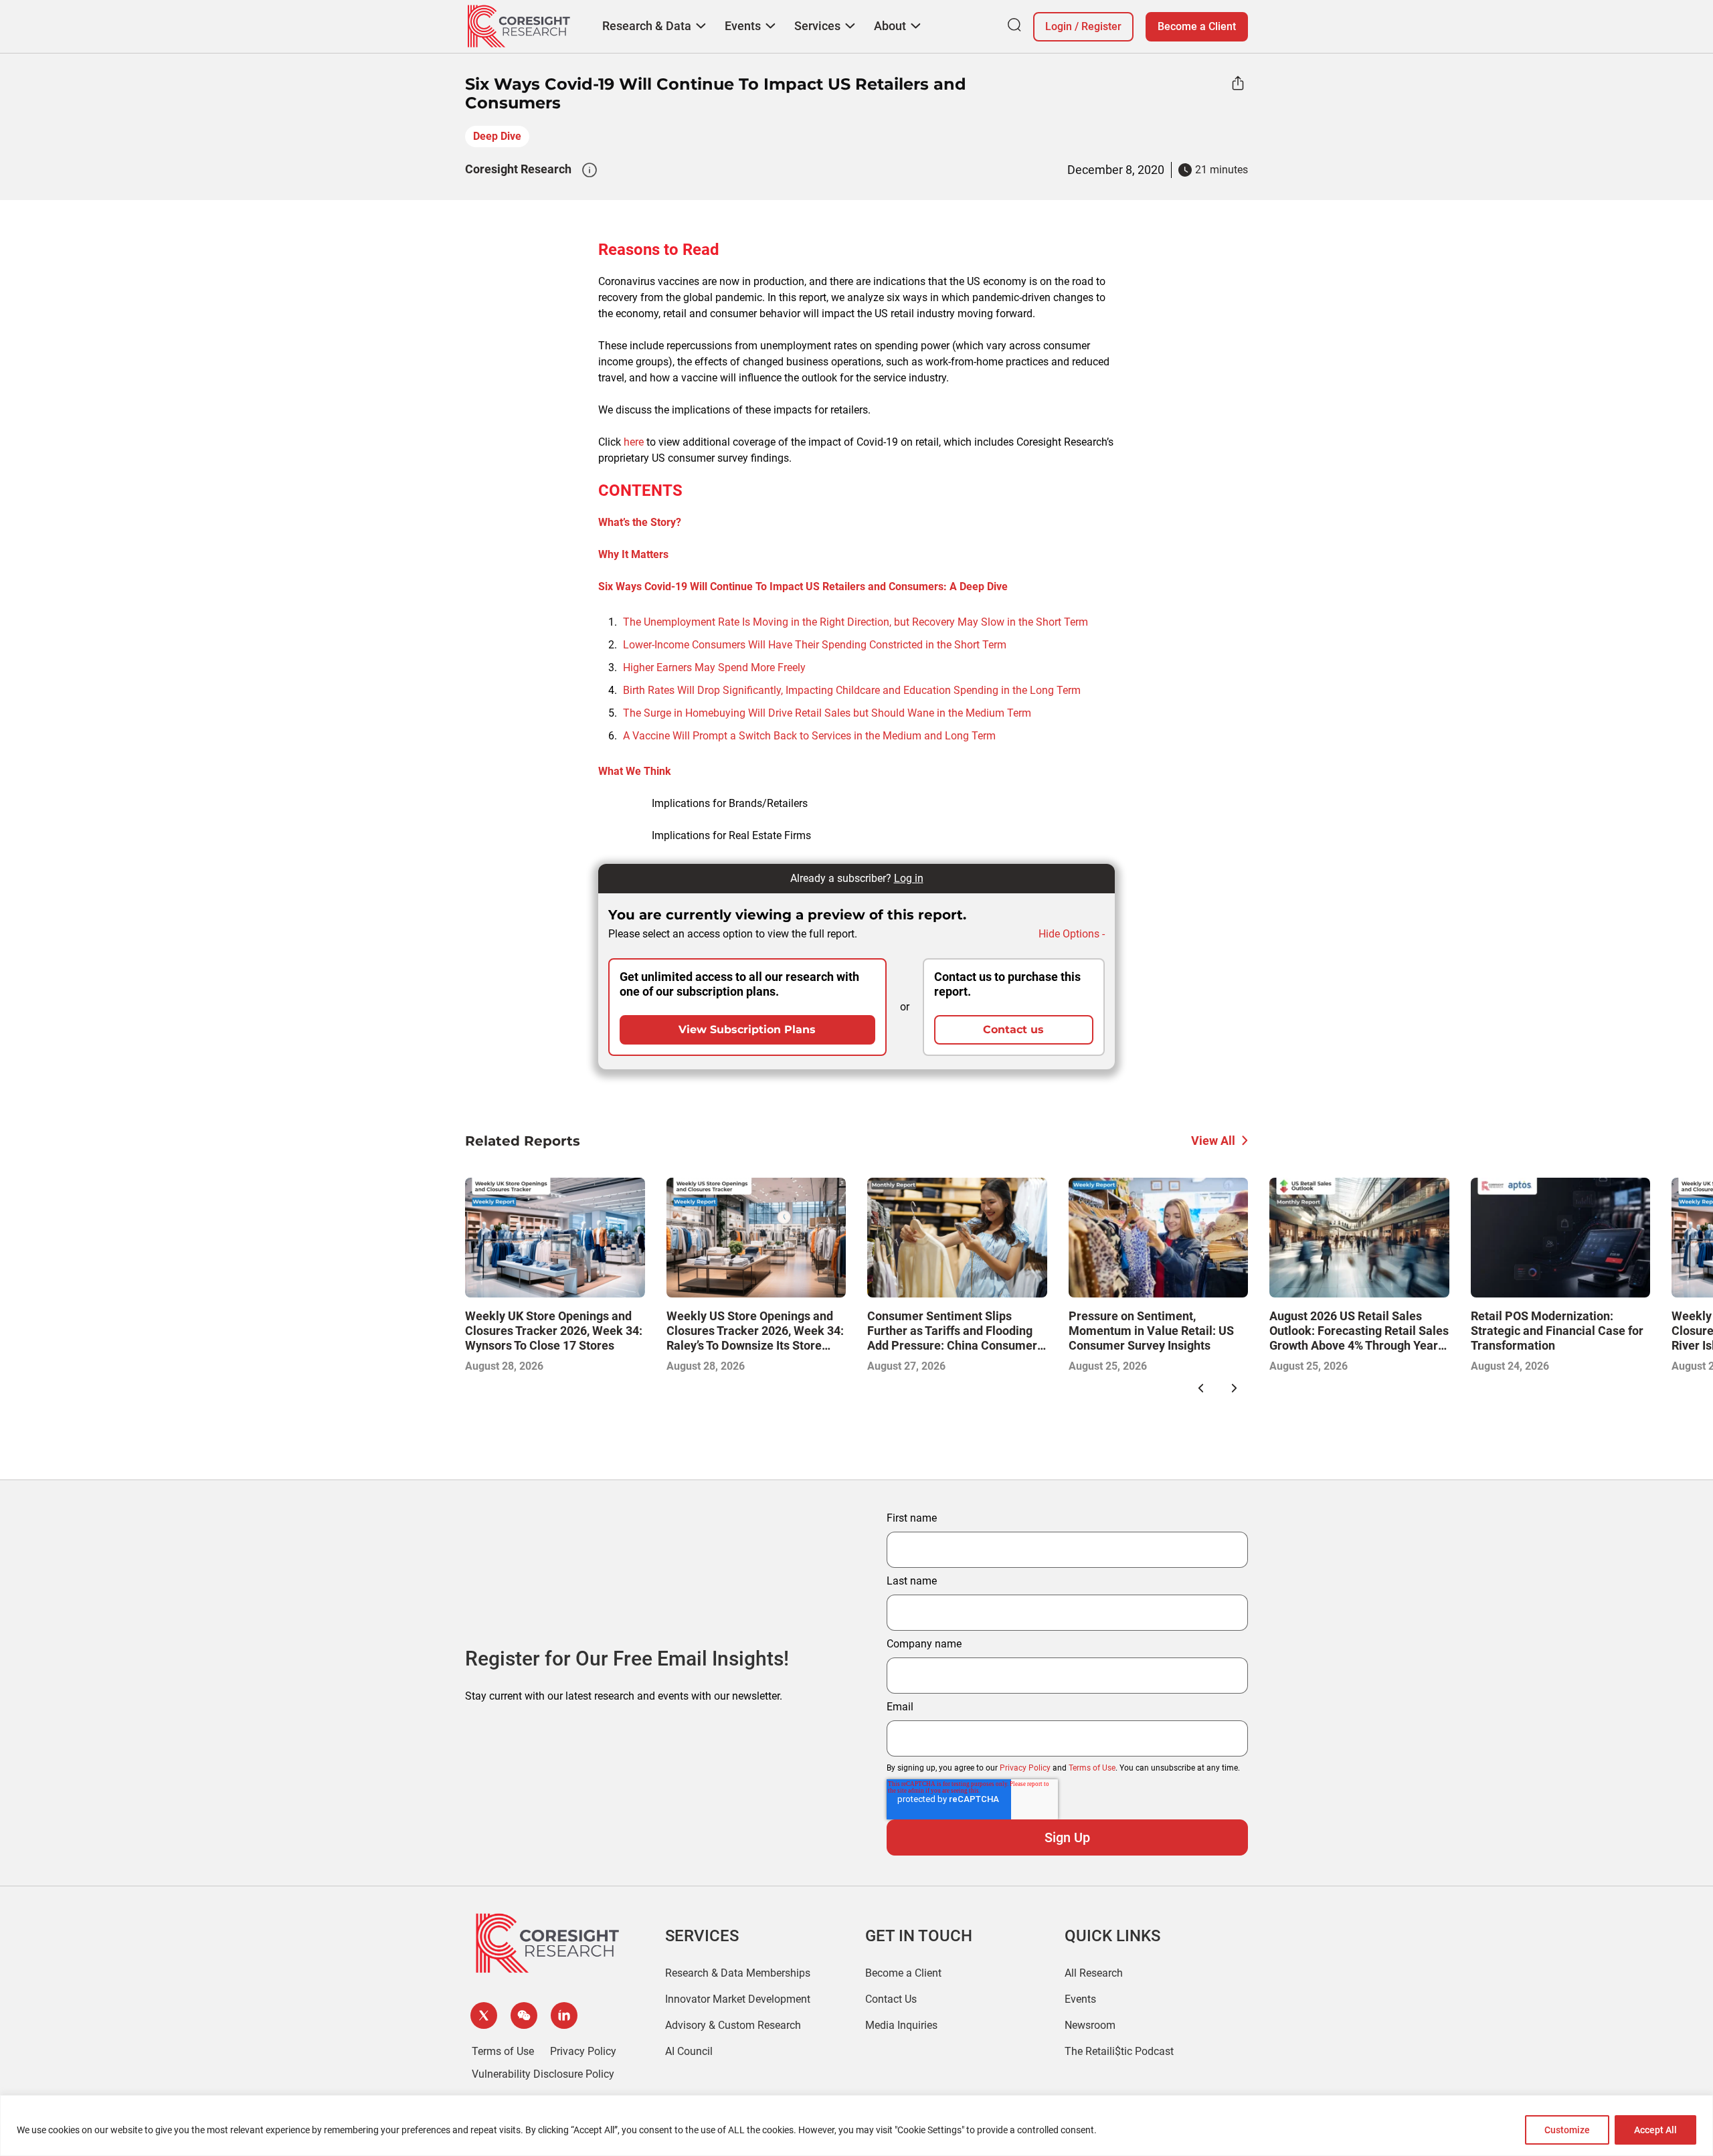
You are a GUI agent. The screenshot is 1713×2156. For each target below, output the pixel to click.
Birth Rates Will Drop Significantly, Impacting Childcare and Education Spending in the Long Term (852, 690)
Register (1101, 26)
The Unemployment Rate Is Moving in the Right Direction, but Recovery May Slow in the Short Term (855, 622)
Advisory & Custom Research (733, 2025)
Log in (909, 878)
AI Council (689, 2051)
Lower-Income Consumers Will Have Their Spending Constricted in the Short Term (815, 645)
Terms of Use (1092, 1768)
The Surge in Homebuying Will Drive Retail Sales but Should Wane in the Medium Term (827, 713)
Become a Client (1197, 26)
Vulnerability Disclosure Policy (543, 2074)
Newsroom (1090, 2025)
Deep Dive (497, 136)
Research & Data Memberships (738, 1973)
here (634, 442)
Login (1059, 26)
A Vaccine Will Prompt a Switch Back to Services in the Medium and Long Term (809, 736)
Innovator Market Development (738, 1999)
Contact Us (891, 1999)
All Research (1094, 1973)
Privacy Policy (1025, 1768)
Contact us (1013, 1029)
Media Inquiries (901, 2025)
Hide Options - (1072, 934)
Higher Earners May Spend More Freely (714, 667)
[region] (856, 2126)
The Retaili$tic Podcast (1119, 2051)
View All (1213, 1141)
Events (1080, 1999)
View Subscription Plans (747, 1029)
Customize (1567, 2130)
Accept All (1655, 2130)
